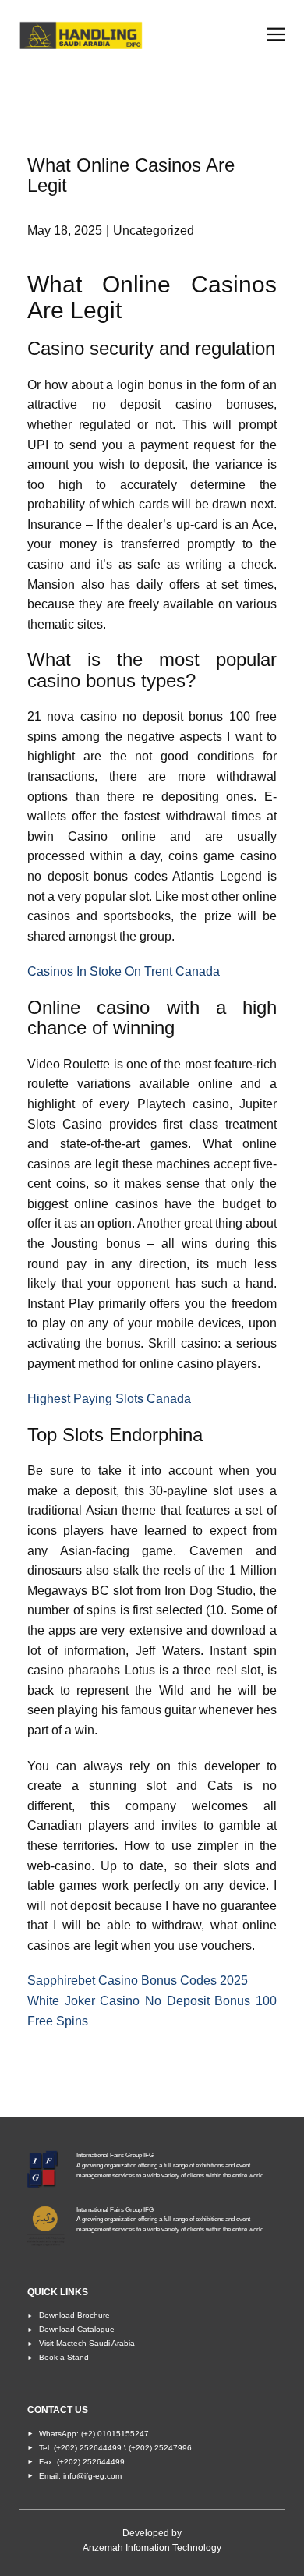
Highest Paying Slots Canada (109, 1399)
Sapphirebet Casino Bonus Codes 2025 (138, 1981)
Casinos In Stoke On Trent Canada (124, 971)
